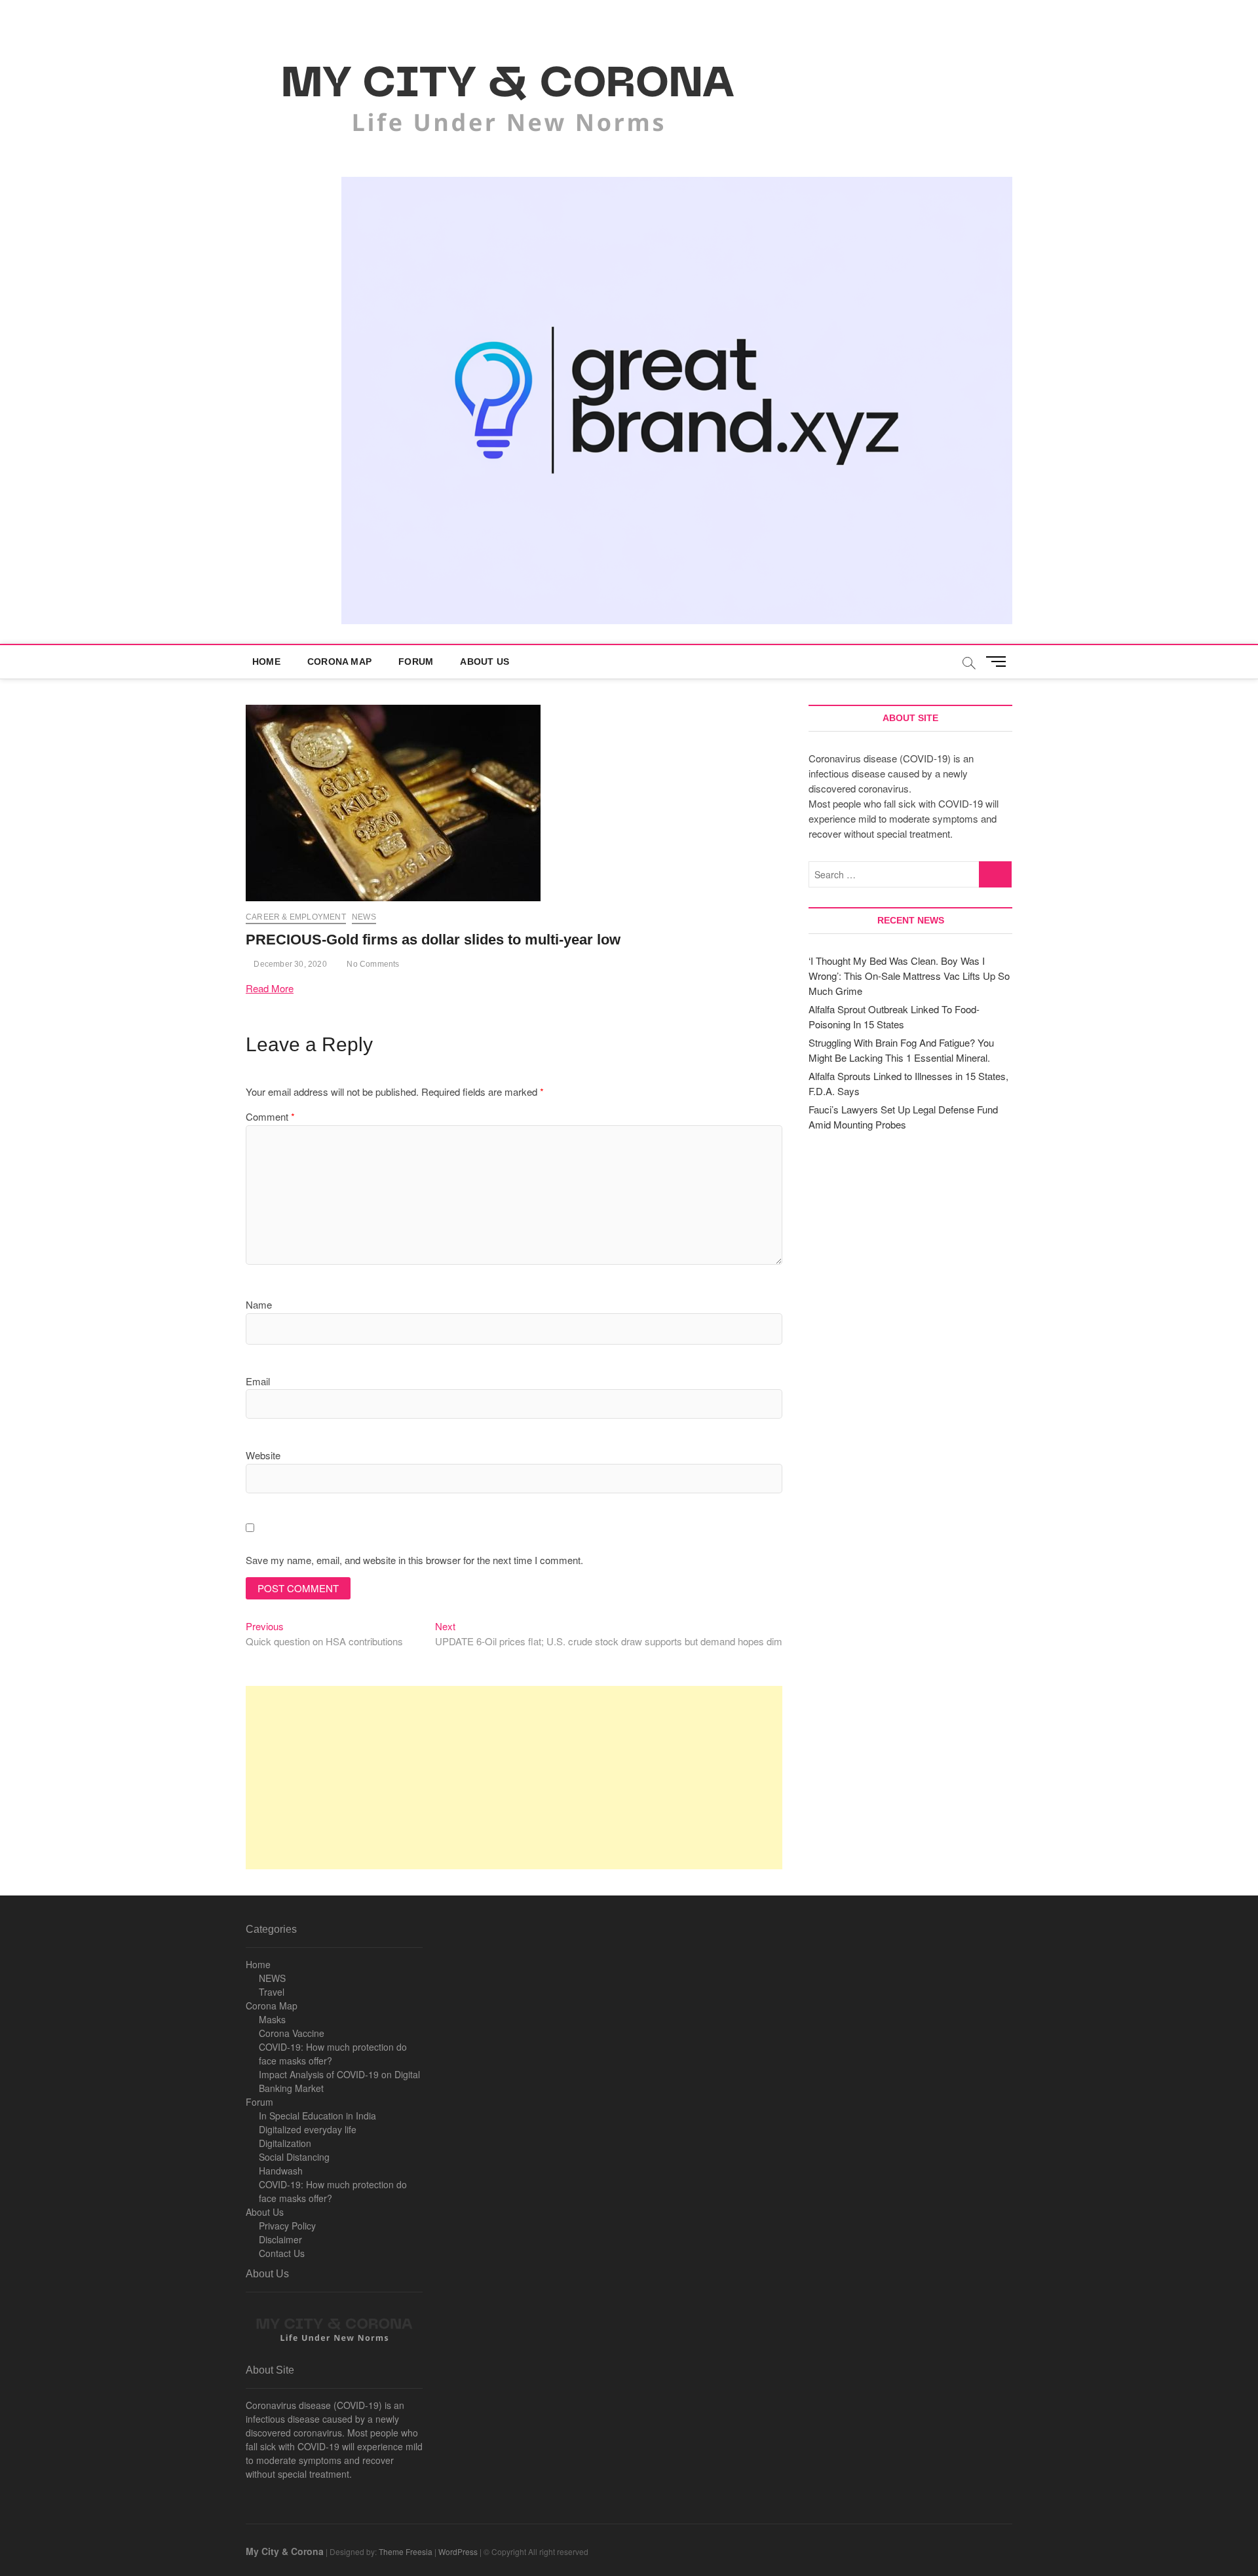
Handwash (281, 2171)
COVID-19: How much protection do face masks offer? (333, 2054)
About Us (485, 662)
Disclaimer (280, 2239)
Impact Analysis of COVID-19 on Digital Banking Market (339, 2081)
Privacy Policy (287, 2226)
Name (259, 1304)
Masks (272, 2019)
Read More (270, 988)
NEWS (272, 1978)
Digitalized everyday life (308, 2129)
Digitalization (285, 2143)
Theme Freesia (406, 2551)
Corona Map (339, 662)
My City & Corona (285, 2551)
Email (258, 1381)
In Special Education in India (317, 2116)
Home (266, 662)
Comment (270, 1116)
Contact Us (282, 2253)
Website (263, 1455)
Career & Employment (296, 917)
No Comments (372, 964)
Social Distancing (294, 2157)
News (364, 917)
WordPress (458, 2551)
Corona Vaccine (292, 2033)
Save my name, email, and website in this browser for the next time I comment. (414, 1560)
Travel (272, 1992)
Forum (416, 662)
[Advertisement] (514, 1778)
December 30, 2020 (289, 964)
